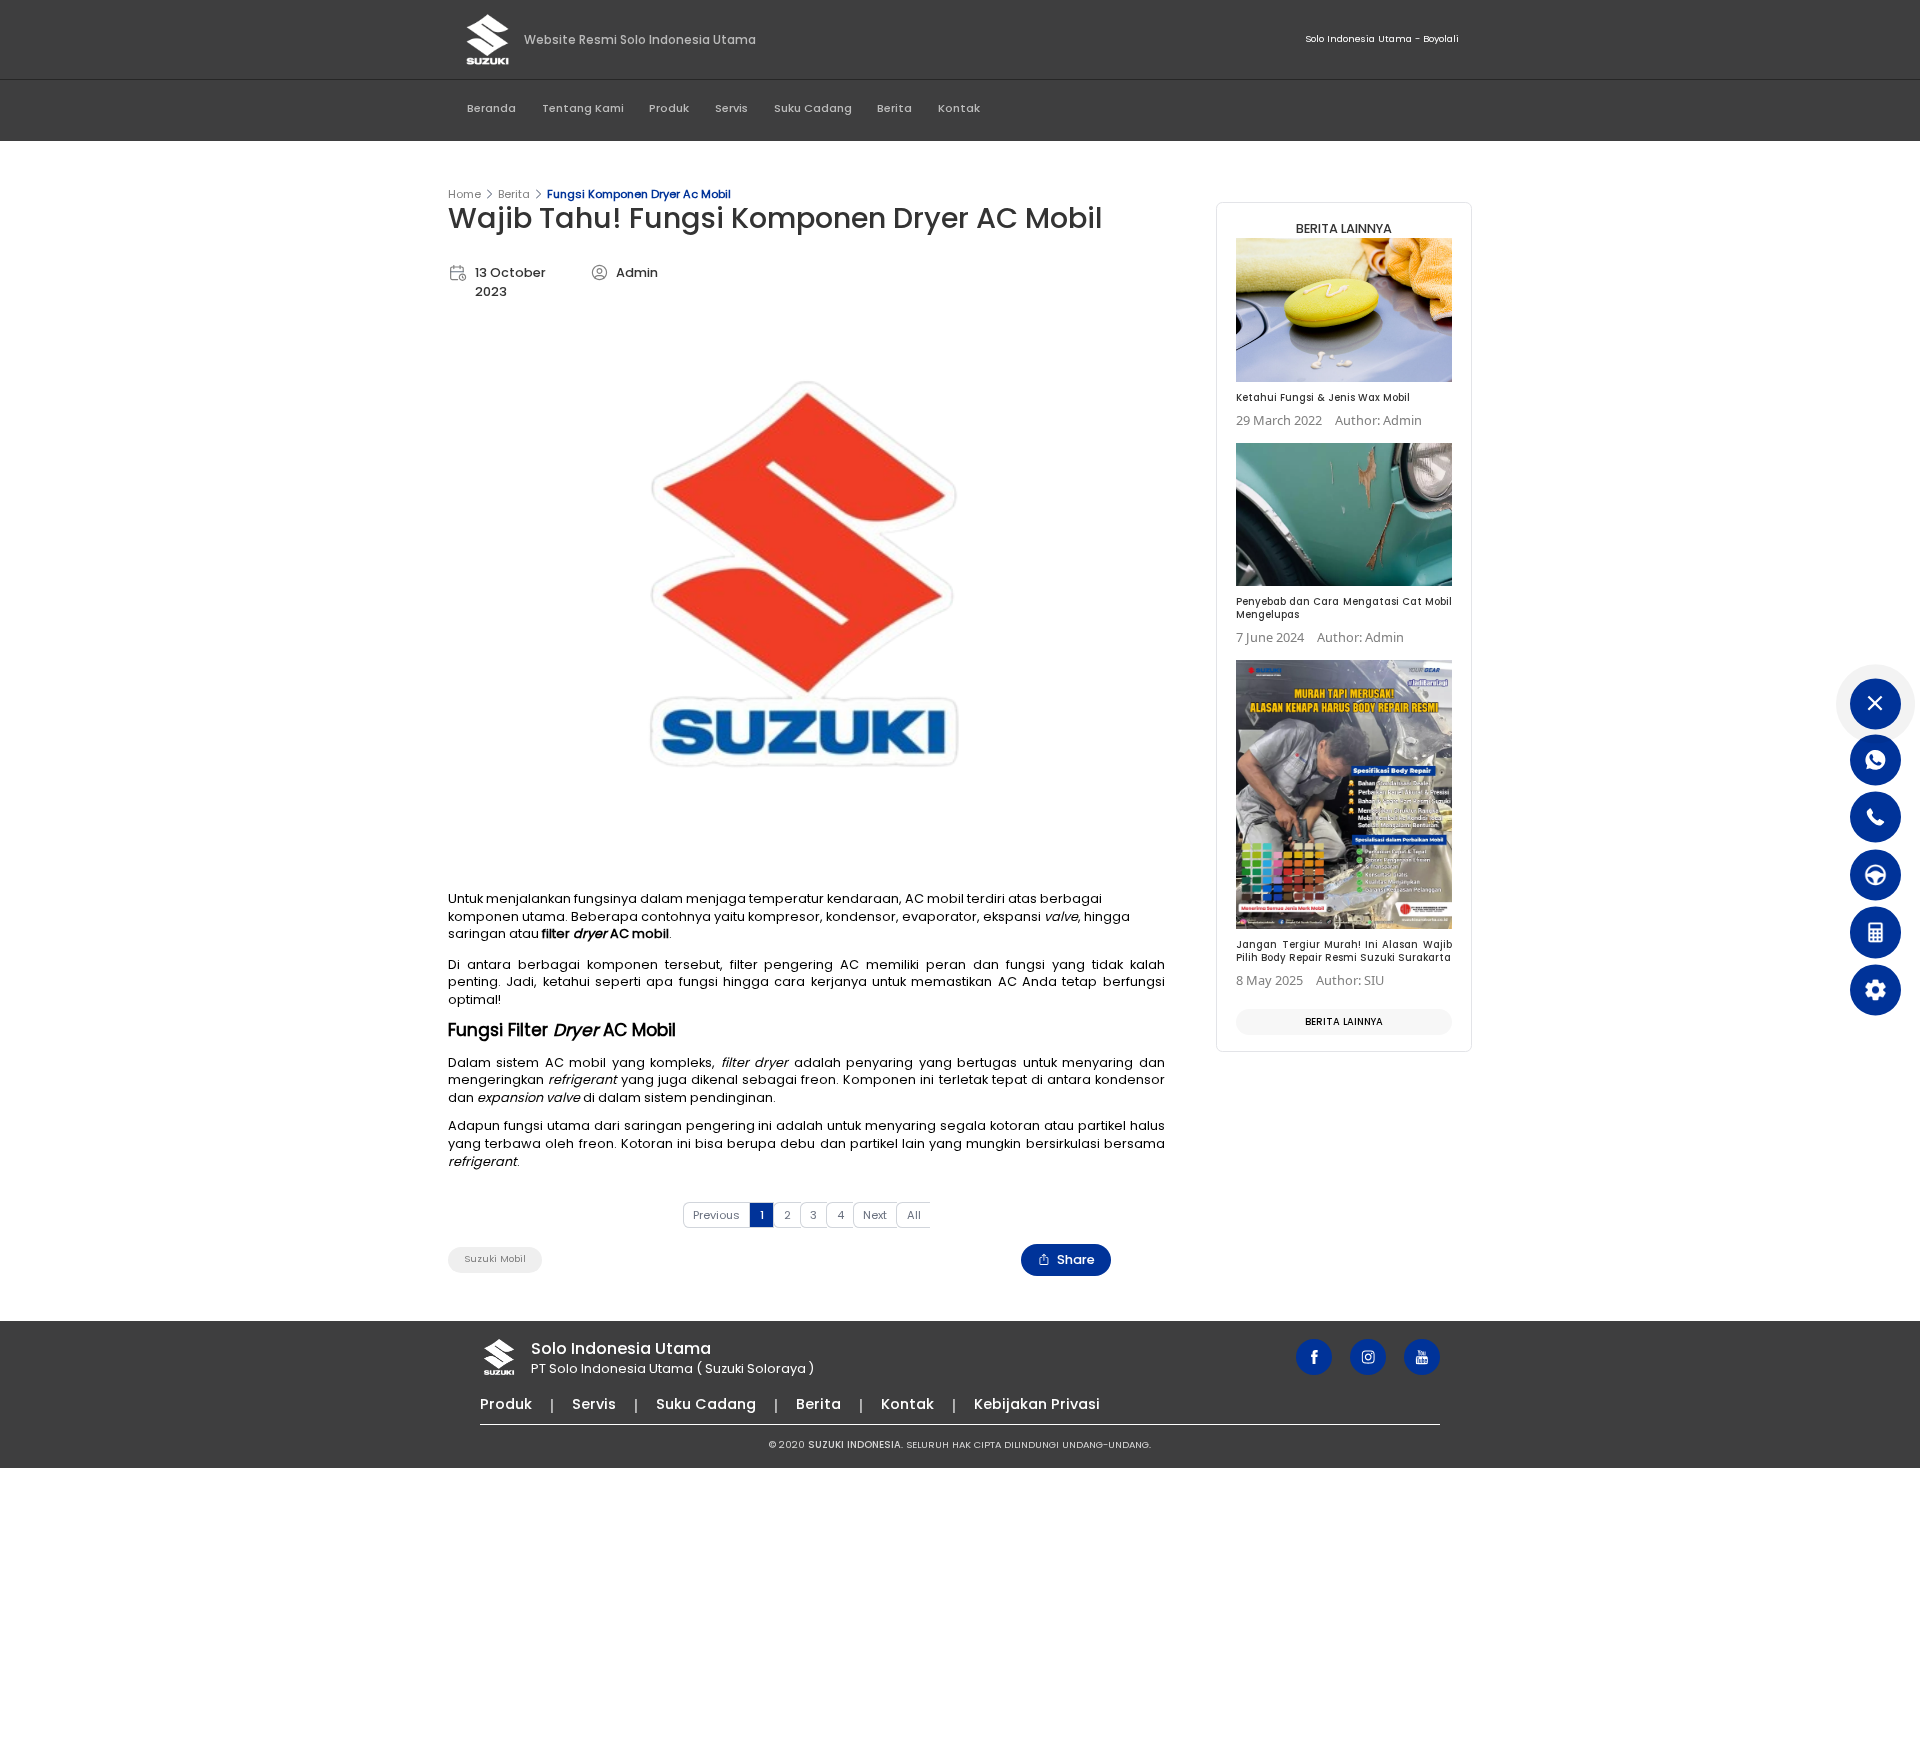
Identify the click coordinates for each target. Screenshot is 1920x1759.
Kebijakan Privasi (1037, 1404)
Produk (669, 108)
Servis (731, 108)
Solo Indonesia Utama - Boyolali (1382, 38)
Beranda (491, 108)
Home (464, 194)
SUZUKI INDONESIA (854, 1444)
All (914, 1215)
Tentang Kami (583, 108)
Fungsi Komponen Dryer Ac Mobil (639, 194)
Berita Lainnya (1344, 1021)
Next (875, 1215)
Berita (894, 108)
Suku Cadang (813, 108)
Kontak (959, 108)
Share (1076, 1259)
